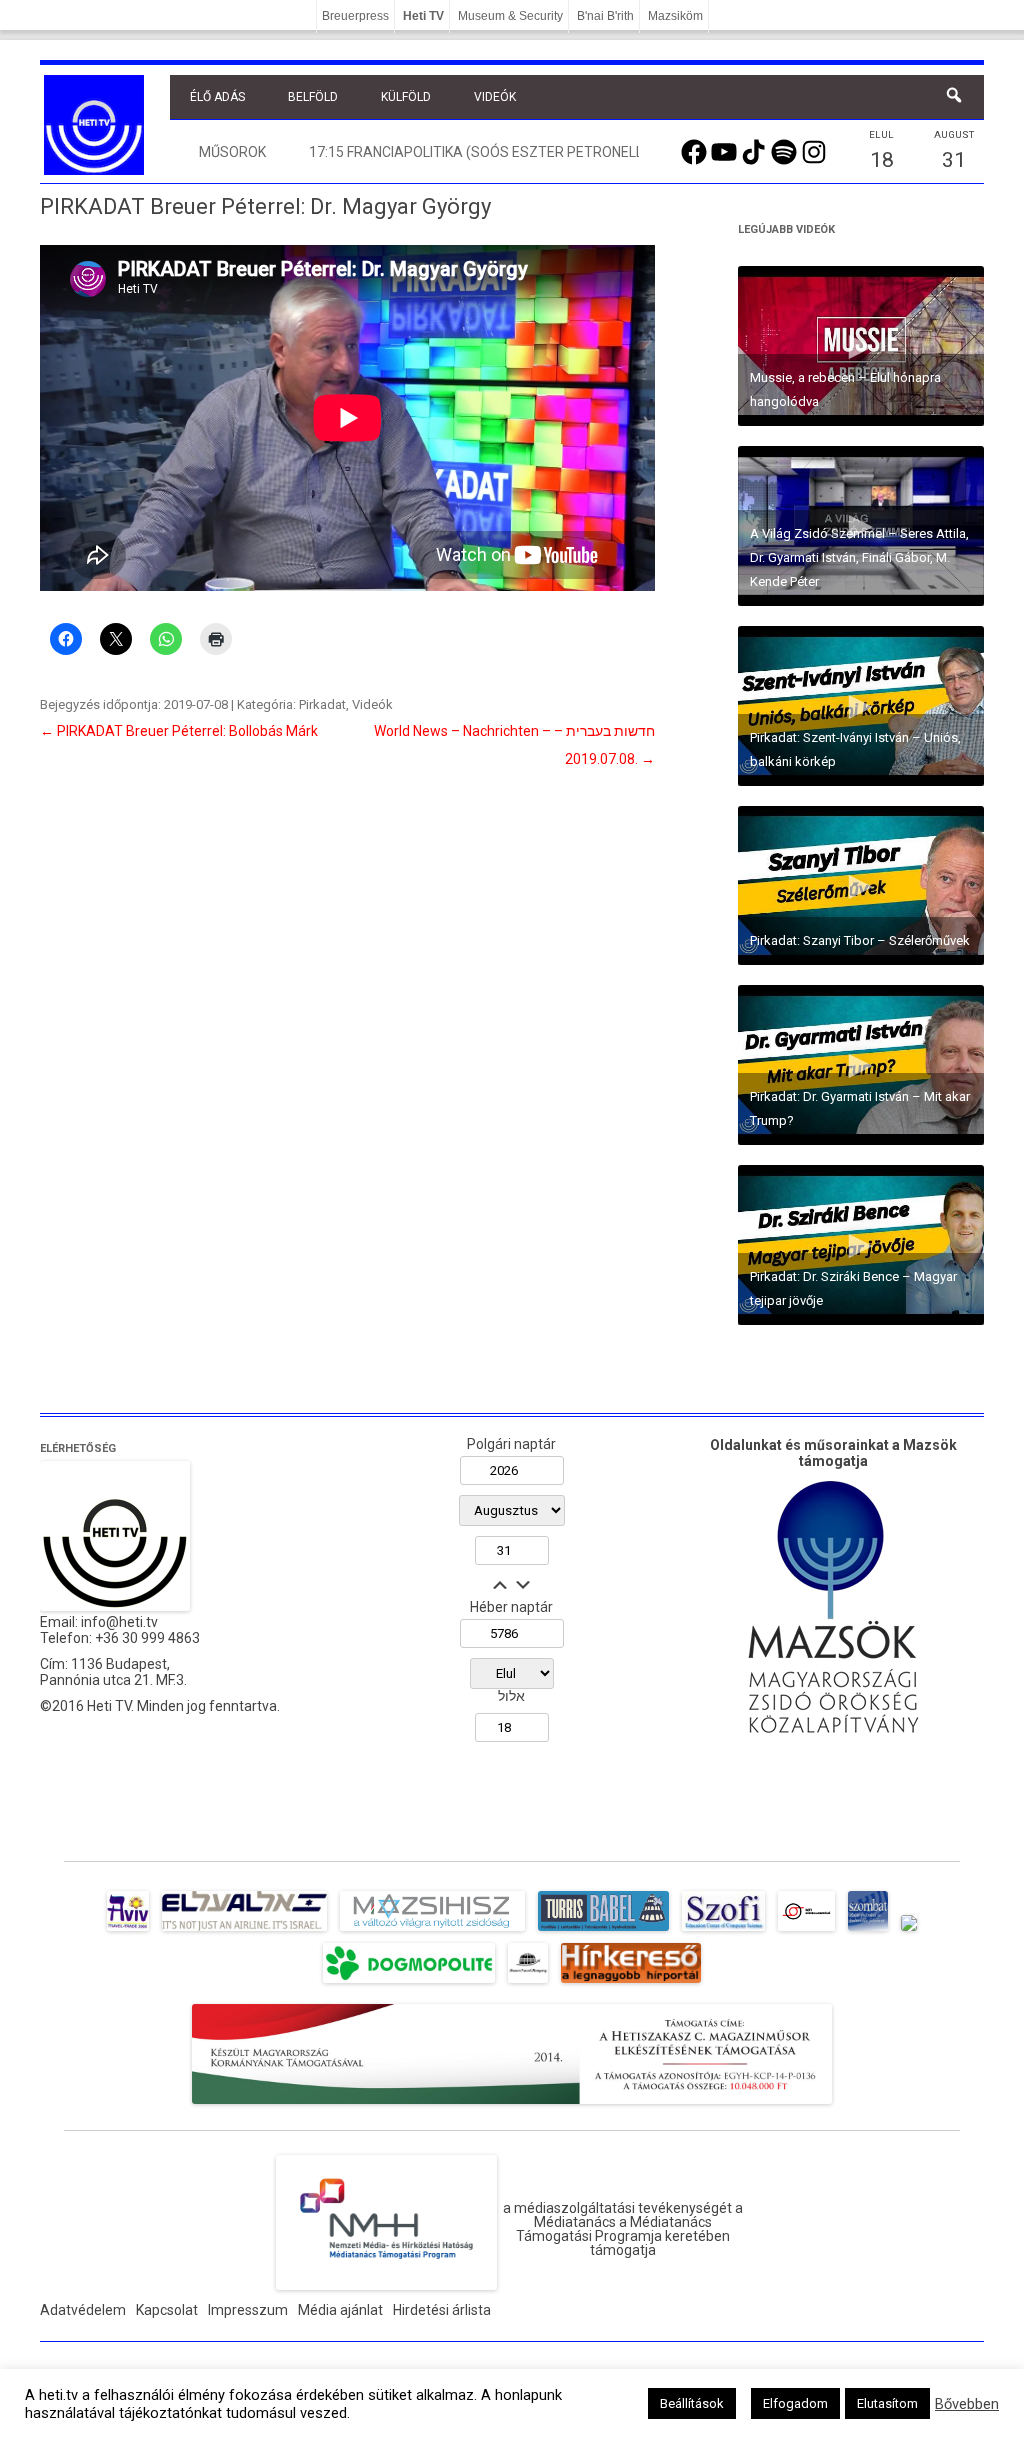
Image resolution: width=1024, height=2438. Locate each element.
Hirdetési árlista (442, 2310)
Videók (495, 97)
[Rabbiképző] (909, 1931)
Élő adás (217, 97)
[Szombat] (868, 1931)
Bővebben (967, 2404)
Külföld (406, 97)
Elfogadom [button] (795, 2403)
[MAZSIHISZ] (432, 1931)
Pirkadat (322, 704)
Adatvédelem (83, 2310)
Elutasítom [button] (887, 2403)
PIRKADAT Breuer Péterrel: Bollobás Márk (179, 731)
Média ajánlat (340, 2310)
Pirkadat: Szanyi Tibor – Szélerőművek (860, 940)
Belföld (313, 97)
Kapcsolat (167, 2310)
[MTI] (806, 1931)
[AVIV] (128, 1931)
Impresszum (248, 2310)
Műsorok (232, 152)
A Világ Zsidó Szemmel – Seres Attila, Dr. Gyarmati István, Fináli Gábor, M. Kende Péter (859, 557)
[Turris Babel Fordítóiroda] (603, 1931)
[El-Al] (244, 1931)
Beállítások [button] (692, 2403)
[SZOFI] (723, 1931)
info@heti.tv (119, 1622)
